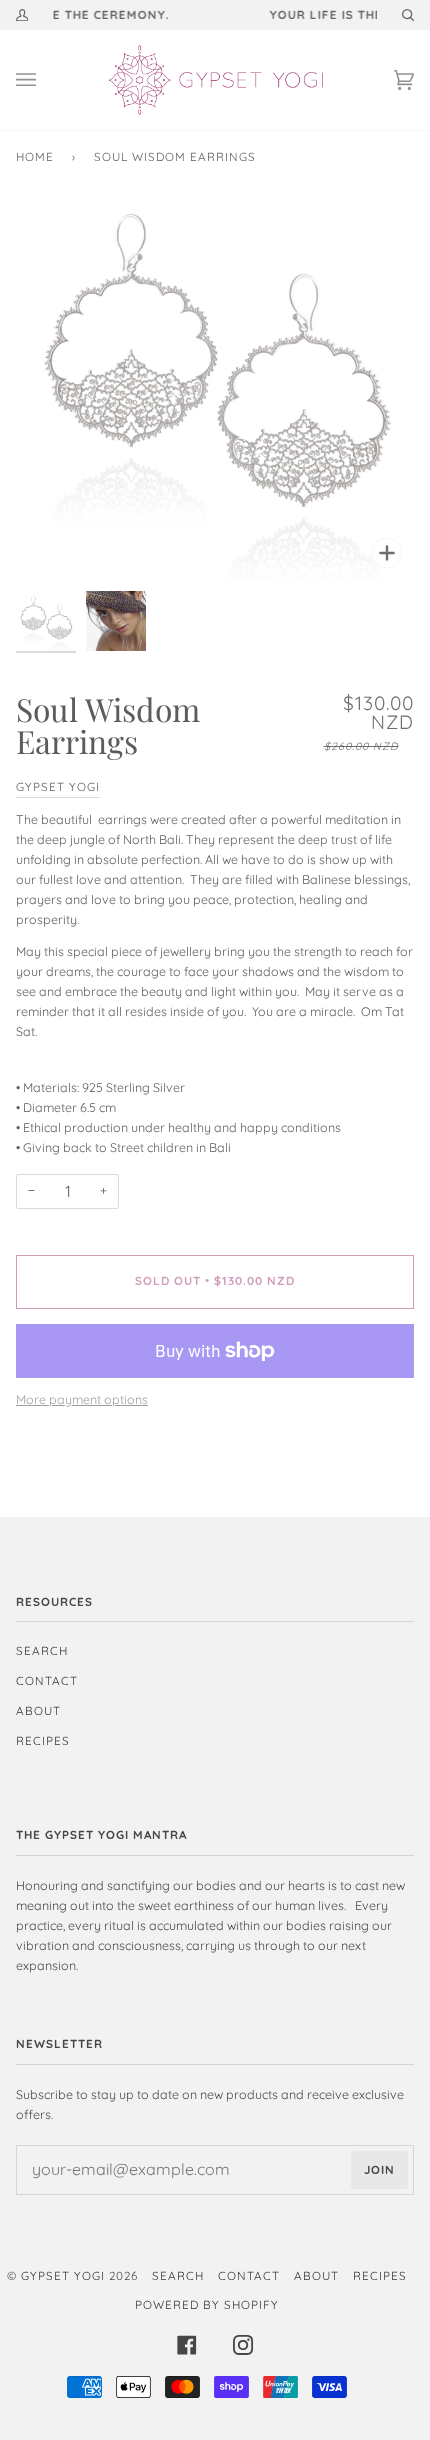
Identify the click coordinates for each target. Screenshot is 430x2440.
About (38, 1710)
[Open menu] (46, 80)
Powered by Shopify (207, 2304)
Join (379, 2169)
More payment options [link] (82, 1399)
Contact (47, 1680)
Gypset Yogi (58, 786)
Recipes (43, 1740)
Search (42, 1650)
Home (35, 156)
